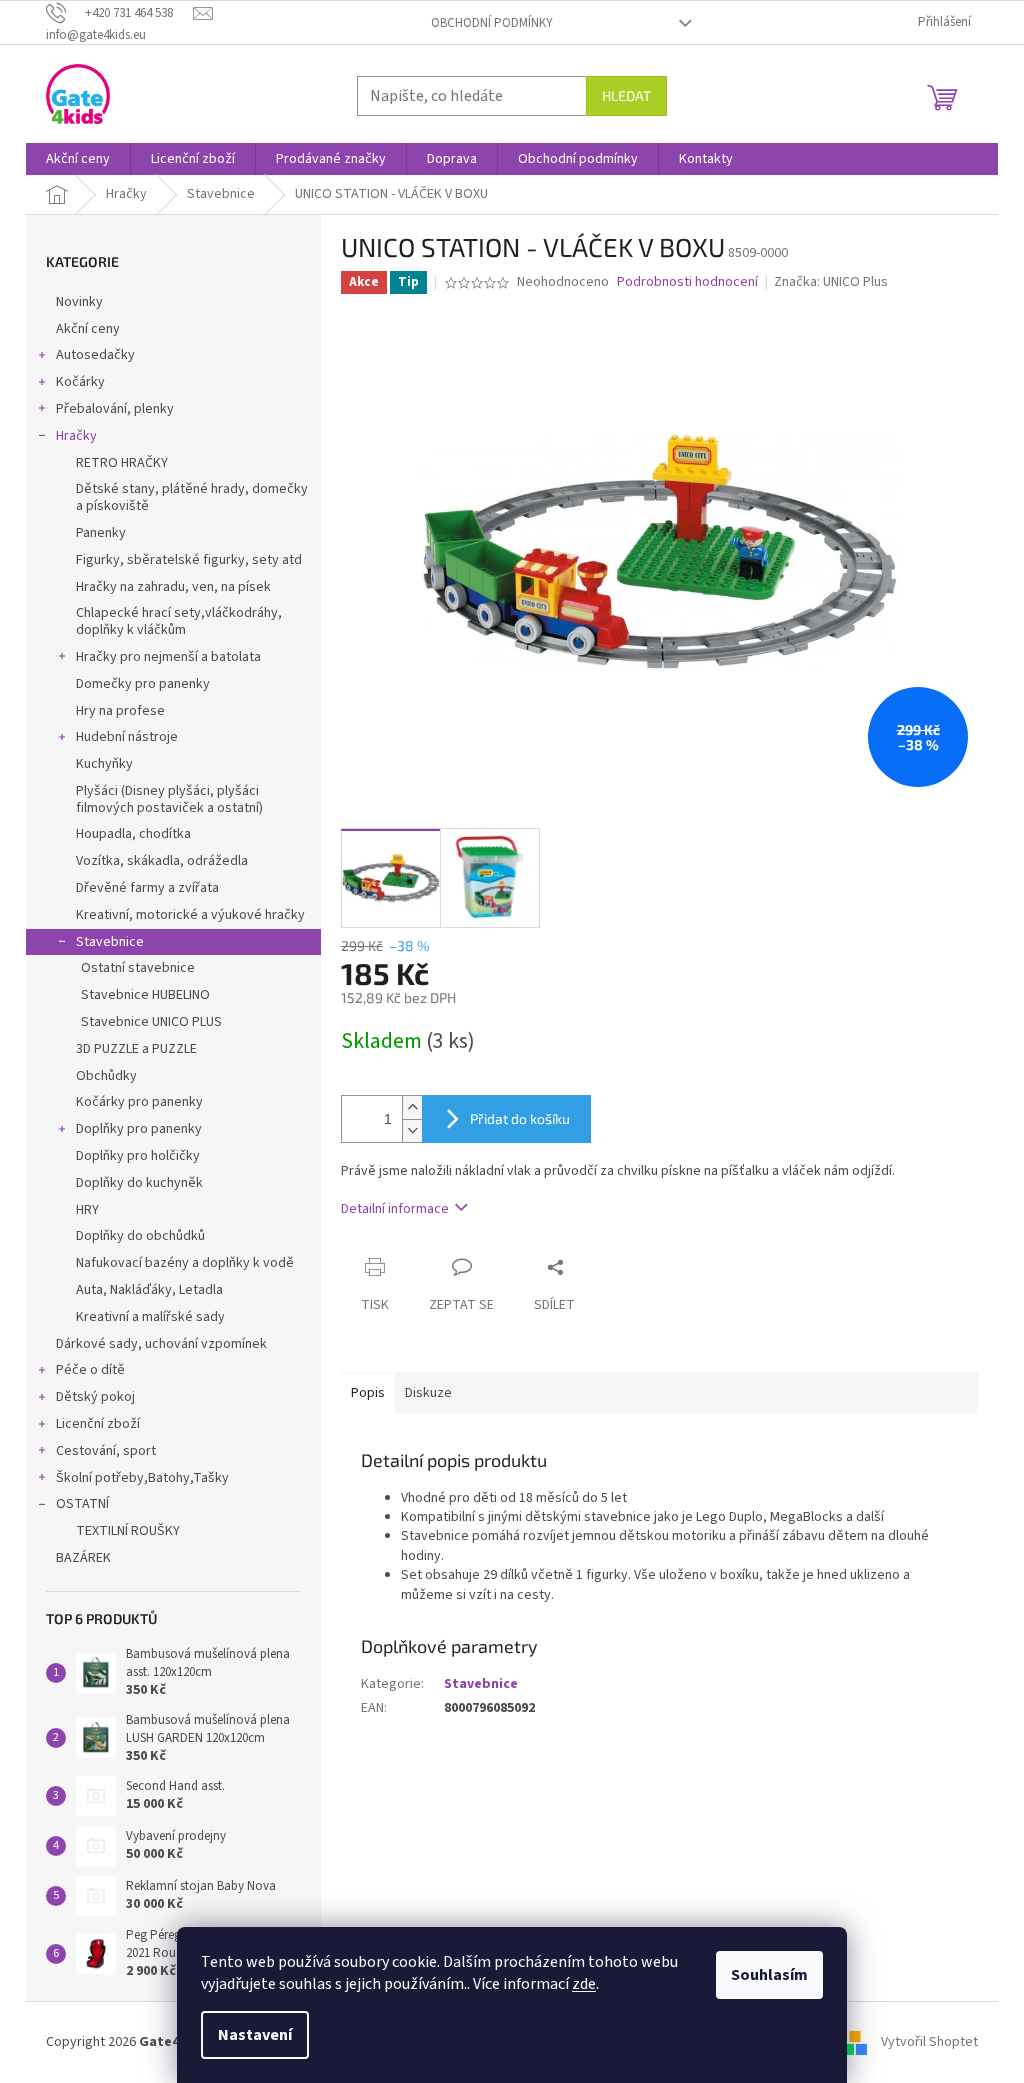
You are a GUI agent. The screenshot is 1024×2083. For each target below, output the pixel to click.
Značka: (831, 282)
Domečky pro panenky (143, 684)
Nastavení (255, 2035)
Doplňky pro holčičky (138, 1156)
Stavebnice (110, 942)
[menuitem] (78, 159)
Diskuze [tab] (428, 1393)
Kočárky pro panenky (139, 1102)
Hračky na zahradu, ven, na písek (173, 587)
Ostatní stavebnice (138, 968)
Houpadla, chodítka (133, 834)
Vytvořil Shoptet (929, 2042)
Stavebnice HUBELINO (145, 995)
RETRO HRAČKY (122, 463)
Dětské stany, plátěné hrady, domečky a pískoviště (192, 497)
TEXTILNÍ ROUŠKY (128, 1531)
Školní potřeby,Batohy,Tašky (142, 1478)
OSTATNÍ (82, 1504)
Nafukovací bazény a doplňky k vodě (185, 1263)
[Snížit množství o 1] (412, 1130)
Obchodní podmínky (492, 23)
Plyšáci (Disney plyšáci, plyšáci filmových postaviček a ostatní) (169, 799)
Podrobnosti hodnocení (687, 282)
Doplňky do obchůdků (140, 1236)
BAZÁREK (83, 1558)
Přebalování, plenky (115, 409)
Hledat (626, 95)
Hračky (76, 436)
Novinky (79, 302)
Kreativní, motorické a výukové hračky (190, 915)
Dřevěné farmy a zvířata (147, 888)
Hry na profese (120, 711)
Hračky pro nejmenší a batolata (168, 657)
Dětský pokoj (95, 1397)
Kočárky (80, 382)
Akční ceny (88, 329)
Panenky (101, 533)
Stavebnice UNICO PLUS (151, 1022)
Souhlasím (769, 1975)
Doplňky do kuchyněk (139, 1183)
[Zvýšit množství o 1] (412, 1107)
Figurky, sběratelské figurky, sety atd (189, 560)
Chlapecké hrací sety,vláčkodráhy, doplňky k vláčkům (179, 621)
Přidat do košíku (520, 1118)
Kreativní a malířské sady (150, 1317)
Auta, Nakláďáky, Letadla (149, 1290)
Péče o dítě (90, 1370)
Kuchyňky (104, 764)
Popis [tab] (368, 1393)
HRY (87, 1210)
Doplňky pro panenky (139, 1129)
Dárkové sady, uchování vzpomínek (161, 1344)
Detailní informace (395, 1209)
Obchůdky (106, 1076)
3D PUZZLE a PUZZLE (136, 1049)
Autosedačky (95, 355)
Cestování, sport (106, 1451)
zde (584, 1984)
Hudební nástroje (127, 737)
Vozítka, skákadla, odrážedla (162, 861)
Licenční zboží (98, 1424)
